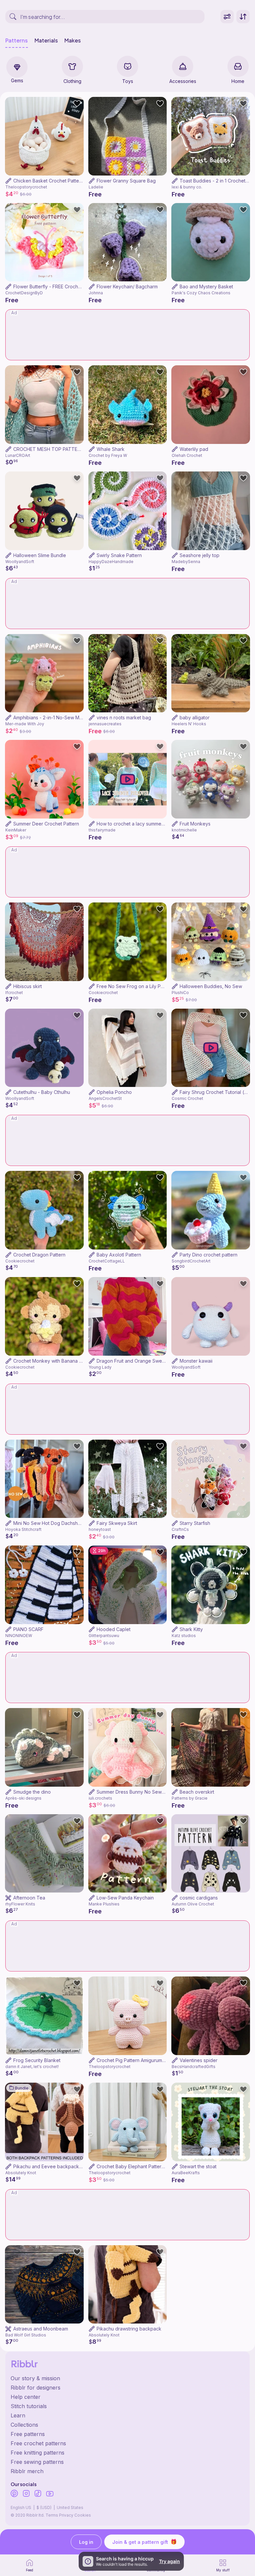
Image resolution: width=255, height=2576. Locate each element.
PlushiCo (180, 993)
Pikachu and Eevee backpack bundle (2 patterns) (68, 2166)
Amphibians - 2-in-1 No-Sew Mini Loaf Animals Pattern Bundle (80, 717)
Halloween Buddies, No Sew (211, 986)
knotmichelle (184, 830)
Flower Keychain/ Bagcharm (127, 286)
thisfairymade (102, 830)
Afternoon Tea (29, 1898)
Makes (73, 40)
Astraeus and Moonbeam (41, 2329)
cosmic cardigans (199, 1898)
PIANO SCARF (28, 1629)
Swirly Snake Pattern (119, 555)
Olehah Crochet (187, 455)
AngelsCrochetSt (105, 1098)
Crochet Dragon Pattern (39, 1255)
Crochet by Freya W (108, 455)
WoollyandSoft (20, 562)
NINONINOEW (19, 1636)
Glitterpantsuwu (104, 1636)
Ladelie (96, 187)
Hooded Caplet (114, 1629)
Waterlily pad (194, 449)
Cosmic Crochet (187, 1098)
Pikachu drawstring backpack (129, 2329)
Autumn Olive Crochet (193, 1904)
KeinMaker (16, 830)
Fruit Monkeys (195, 824)
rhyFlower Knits (20, 1904)
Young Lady (100, 1367)
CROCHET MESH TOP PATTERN (48, 449)
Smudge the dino (32, 1792)
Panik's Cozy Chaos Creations (201, 293)
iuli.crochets (100, 1798)
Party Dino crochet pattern (209, 1255)
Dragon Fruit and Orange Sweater (134, 1361)
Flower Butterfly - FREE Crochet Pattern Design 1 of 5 (71, 286)
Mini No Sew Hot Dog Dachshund (50, 1523)
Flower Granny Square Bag (126, 181)
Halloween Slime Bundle (40, 555)
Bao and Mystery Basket (206, 286)
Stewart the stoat (198, 2166)
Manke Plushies (104, 1904)
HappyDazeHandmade (111, 562)
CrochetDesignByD (24, 293)
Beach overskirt (197, 1792)
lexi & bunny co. (187, 187)
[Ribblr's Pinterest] (14, 2494)
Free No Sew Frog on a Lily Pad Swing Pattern (147, 986)
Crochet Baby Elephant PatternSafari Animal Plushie (153, 2166)
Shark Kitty (191, 1629)
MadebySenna (186, 562)
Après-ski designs (23, 1798)
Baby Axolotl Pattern (119, 1255)
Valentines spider (199, 2060)
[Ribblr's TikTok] (38, 2494)
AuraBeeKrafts (186, 2173)
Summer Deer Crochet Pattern (46, 824)
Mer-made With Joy (25, 724)
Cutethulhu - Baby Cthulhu (42, 1092)
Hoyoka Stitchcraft (23, 1529)
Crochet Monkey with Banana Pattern (54, 1361)
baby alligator (195, 717)
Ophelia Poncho (114, 1092)
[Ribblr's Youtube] (50, 2494)
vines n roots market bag (124, 717)
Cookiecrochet (103, 993)
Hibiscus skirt (28, 986)
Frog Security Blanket (37, 2060)
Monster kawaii (196, 1361)
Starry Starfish (195, 1523)
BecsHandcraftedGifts (194, 2067)
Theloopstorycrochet (26, 187)
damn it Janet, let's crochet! (32, 2067)
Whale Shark (111, 449)
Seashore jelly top (200, 555)
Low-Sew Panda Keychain (125, 1898)
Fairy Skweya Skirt (117, 1523)
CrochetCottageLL (107, 1261)
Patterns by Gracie (190, 1798)
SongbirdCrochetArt (191, 1261)
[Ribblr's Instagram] (26, 2494)
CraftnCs (180, 1529)
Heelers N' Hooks (189, 724)
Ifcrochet (14, 993)
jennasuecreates (105, 724)
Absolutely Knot (21, 2173)
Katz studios (184, 1636)
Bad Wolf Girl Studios (26, 2335)
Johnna (96, 293)
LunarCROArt (18, 455)
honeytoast (100, 1529)
